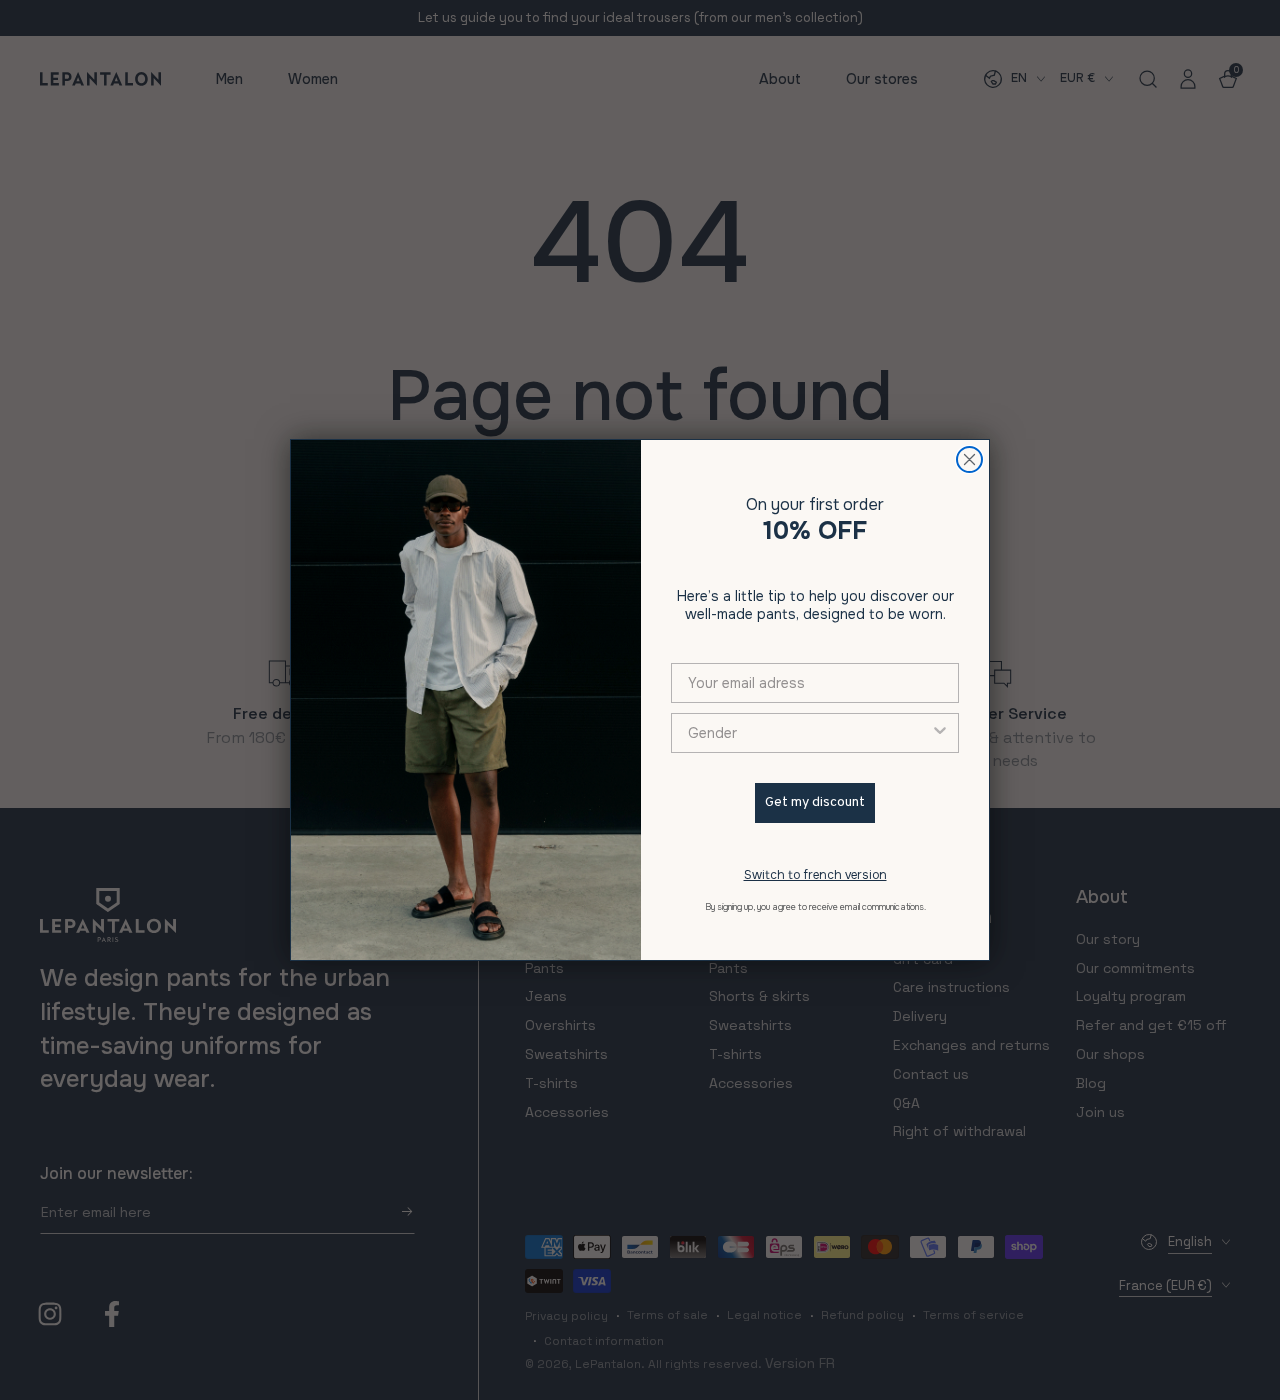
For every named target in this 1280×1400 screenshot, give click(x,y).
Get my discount (815, 802)
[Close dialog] (969, 459)
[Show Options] (940, 733)
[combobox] (809, 733)
